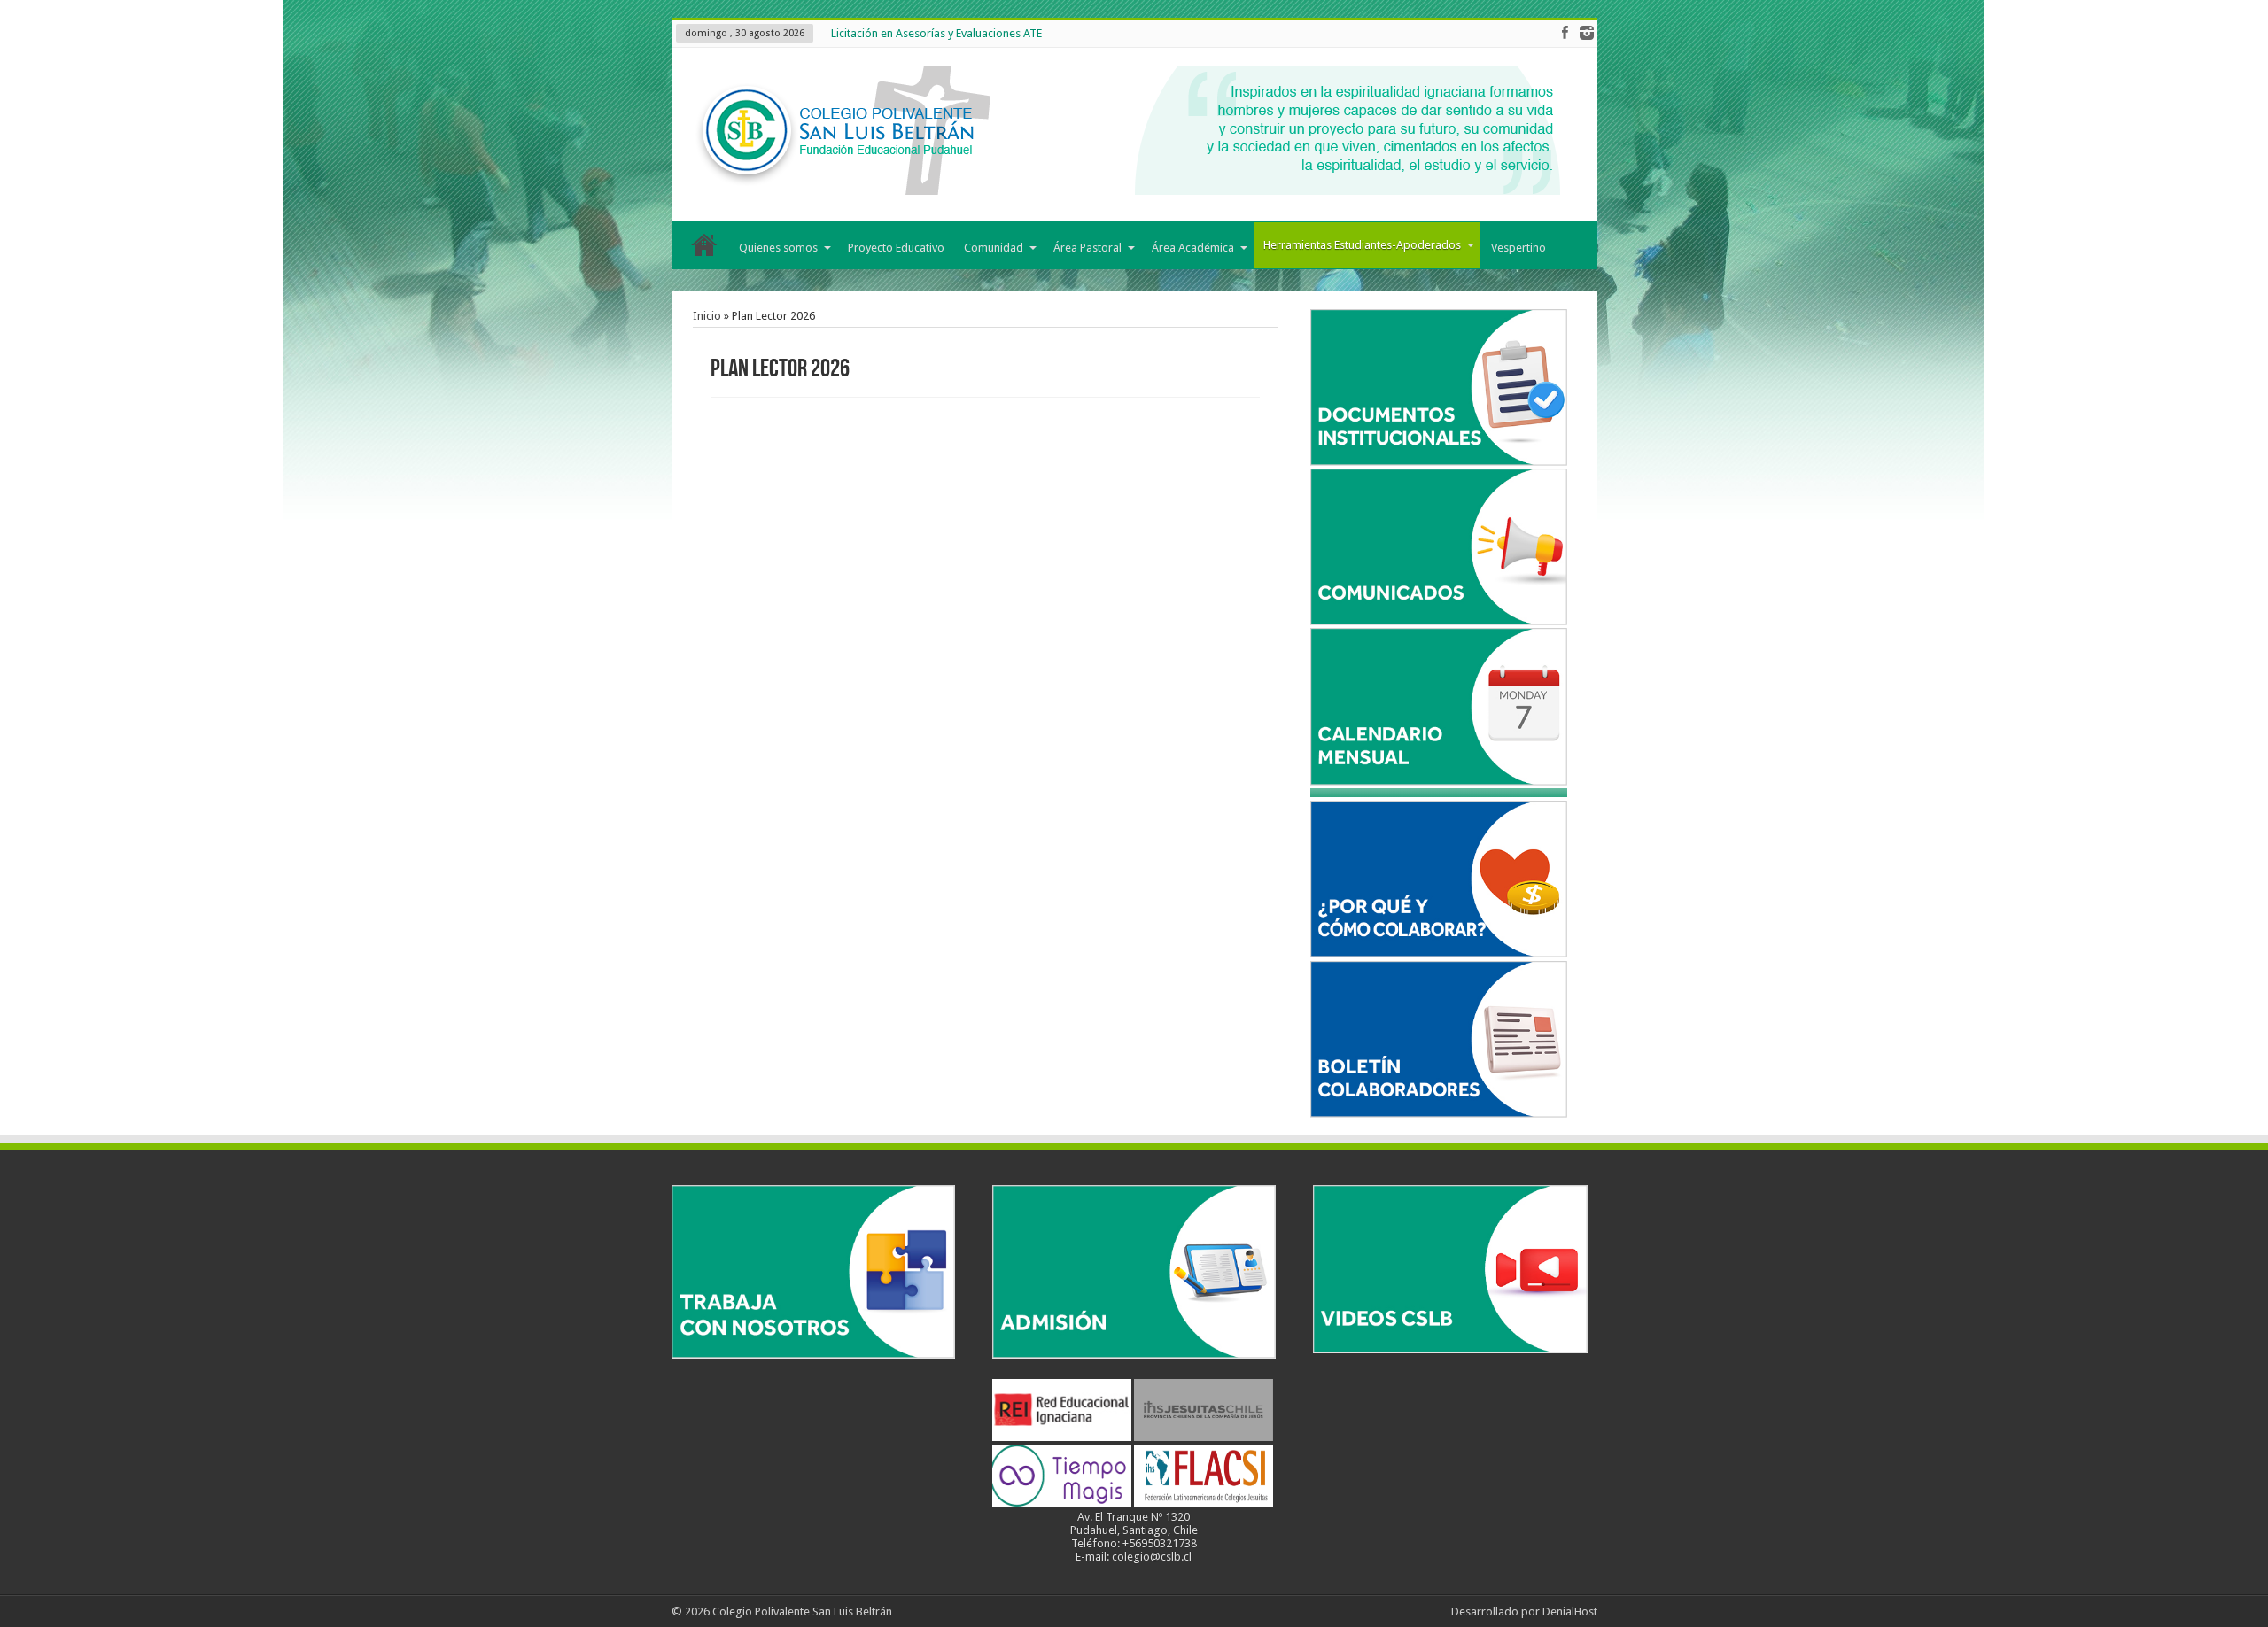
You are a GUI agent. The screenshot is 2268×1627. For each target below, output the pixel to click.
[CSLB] (1124, 182)
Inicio (705, 249)
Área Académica (1193, 248)
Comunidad (994, 248)
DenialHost (1570, 1612)
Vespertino (1518, 248)
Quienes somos (778, 248)
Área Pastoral (1087, 248)
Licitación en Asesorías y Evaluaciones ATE (936, 33)
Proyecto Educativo (896, 248)
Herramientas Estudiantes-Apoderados (1362, 245)
